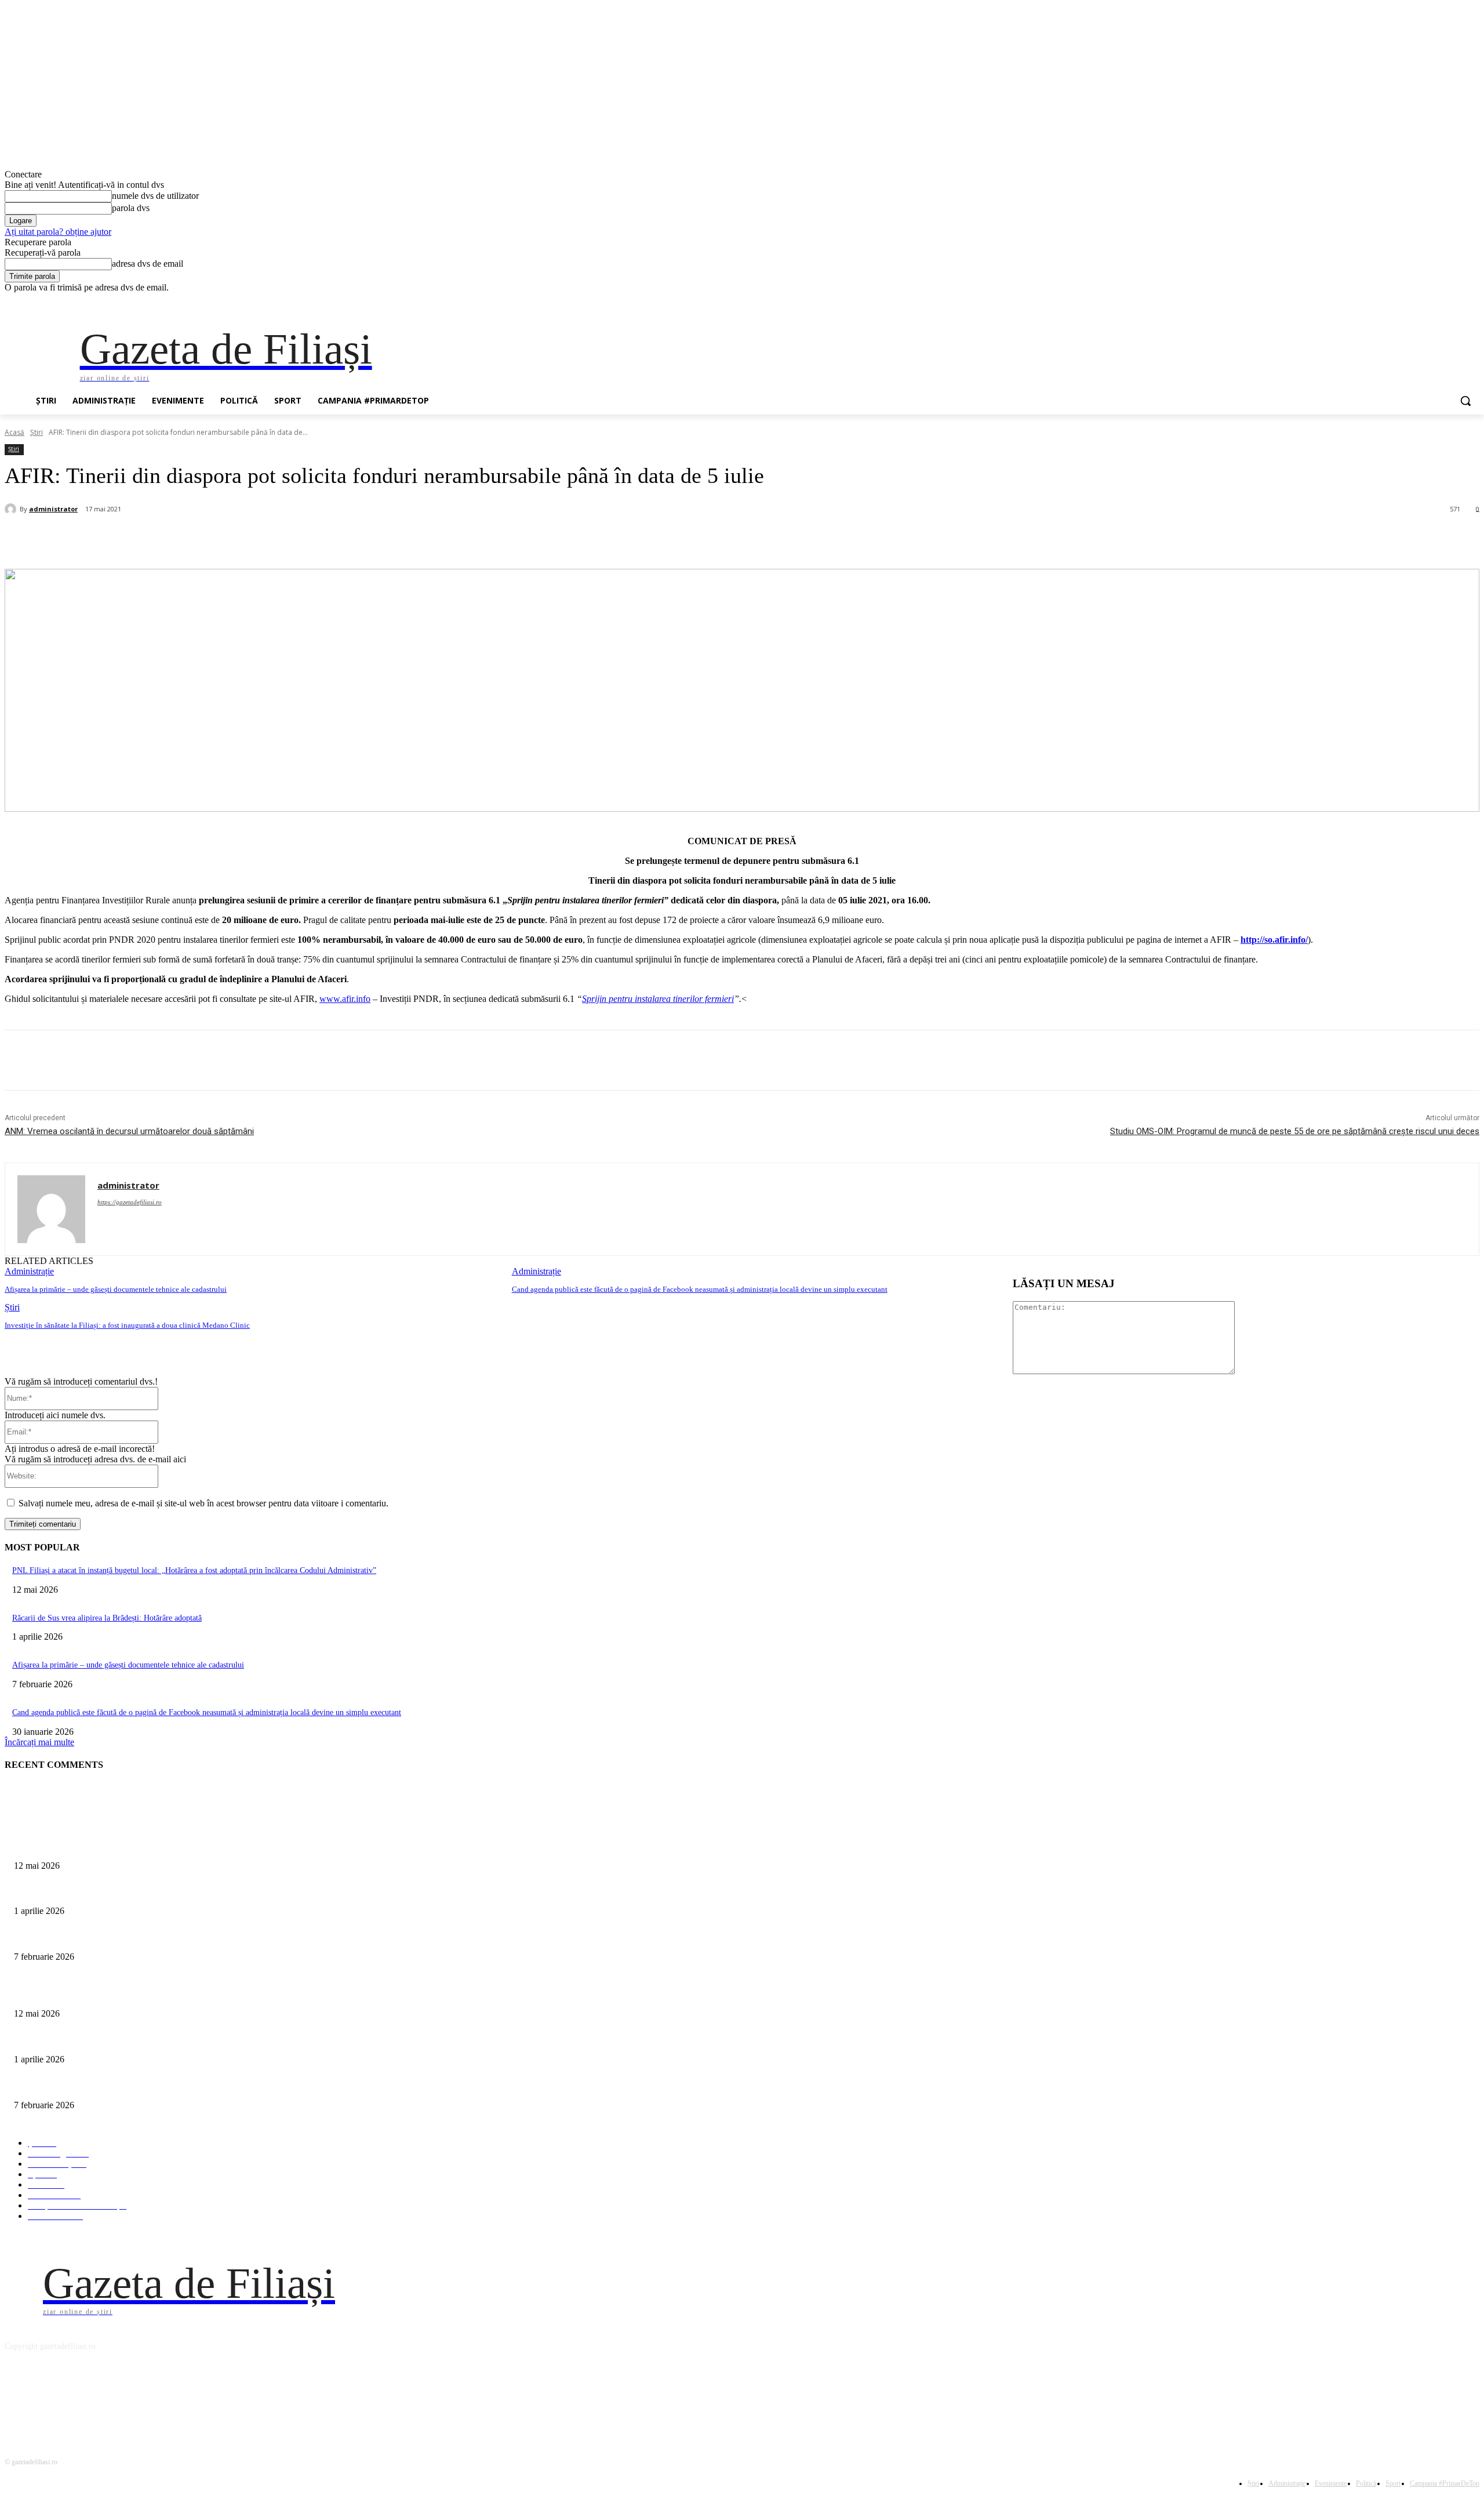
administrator (53, 509)
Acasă (14, 432)
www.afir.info (345, 999)
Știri (37, 432)
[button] (1465, 401)
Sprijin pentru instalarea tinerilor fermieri (658, 999)
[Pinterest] (201, 539)
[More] (285, 539)
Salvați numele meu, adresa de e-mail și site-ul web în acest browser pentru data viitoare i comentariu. (203, 1503)
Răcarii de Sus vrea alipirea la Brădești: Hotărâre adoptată (107, 1618)
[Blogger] (17, 2399)
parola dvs (131, 208)
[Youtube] (1473, 301)
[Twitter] (1441, 301)
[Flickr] (76, 2399)
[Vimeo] (1456, 301)
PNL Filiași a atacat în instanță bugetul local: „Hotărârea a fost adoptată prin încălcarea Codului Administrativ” (194, 1570)
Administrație (29, 1271)
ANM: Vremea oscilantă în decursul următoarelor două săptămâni (129, 1131)
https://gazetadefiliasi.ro (130, 1202)
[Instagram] (1425, 301)
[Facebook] (1408, 301)
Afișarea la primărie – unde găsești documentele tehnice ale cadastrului (116, 1289)
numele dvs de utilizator (155, 196)
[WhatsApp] (242, 539)
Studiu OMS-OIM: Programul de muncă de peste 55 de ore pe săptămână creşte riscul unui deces (1295, 1131)
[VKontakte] (135, 2399)
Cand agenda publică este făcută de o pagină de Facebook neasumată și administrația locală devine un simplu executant (700, 1289)
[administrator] (12, 509)
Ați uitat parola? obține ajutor (58, 232)
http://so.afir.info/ (1274, 940)
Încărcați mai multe (39, 1742)
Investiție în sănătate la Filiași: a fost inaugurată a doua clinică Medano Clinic (127, 1325)
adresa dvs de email (148, 264)
